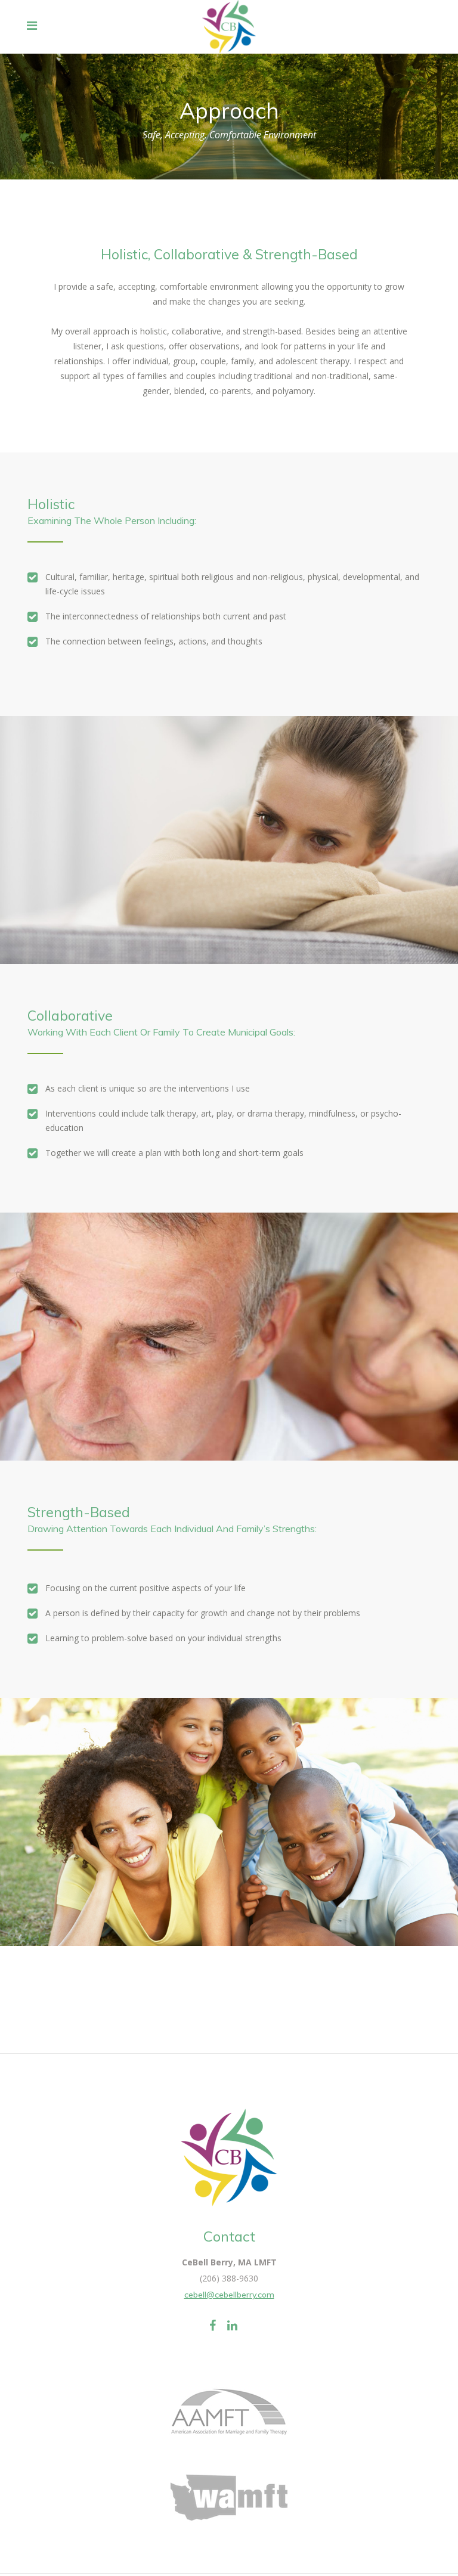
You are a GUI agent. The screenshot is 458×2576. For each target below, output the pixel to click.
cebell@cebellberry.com (229, 2295)
